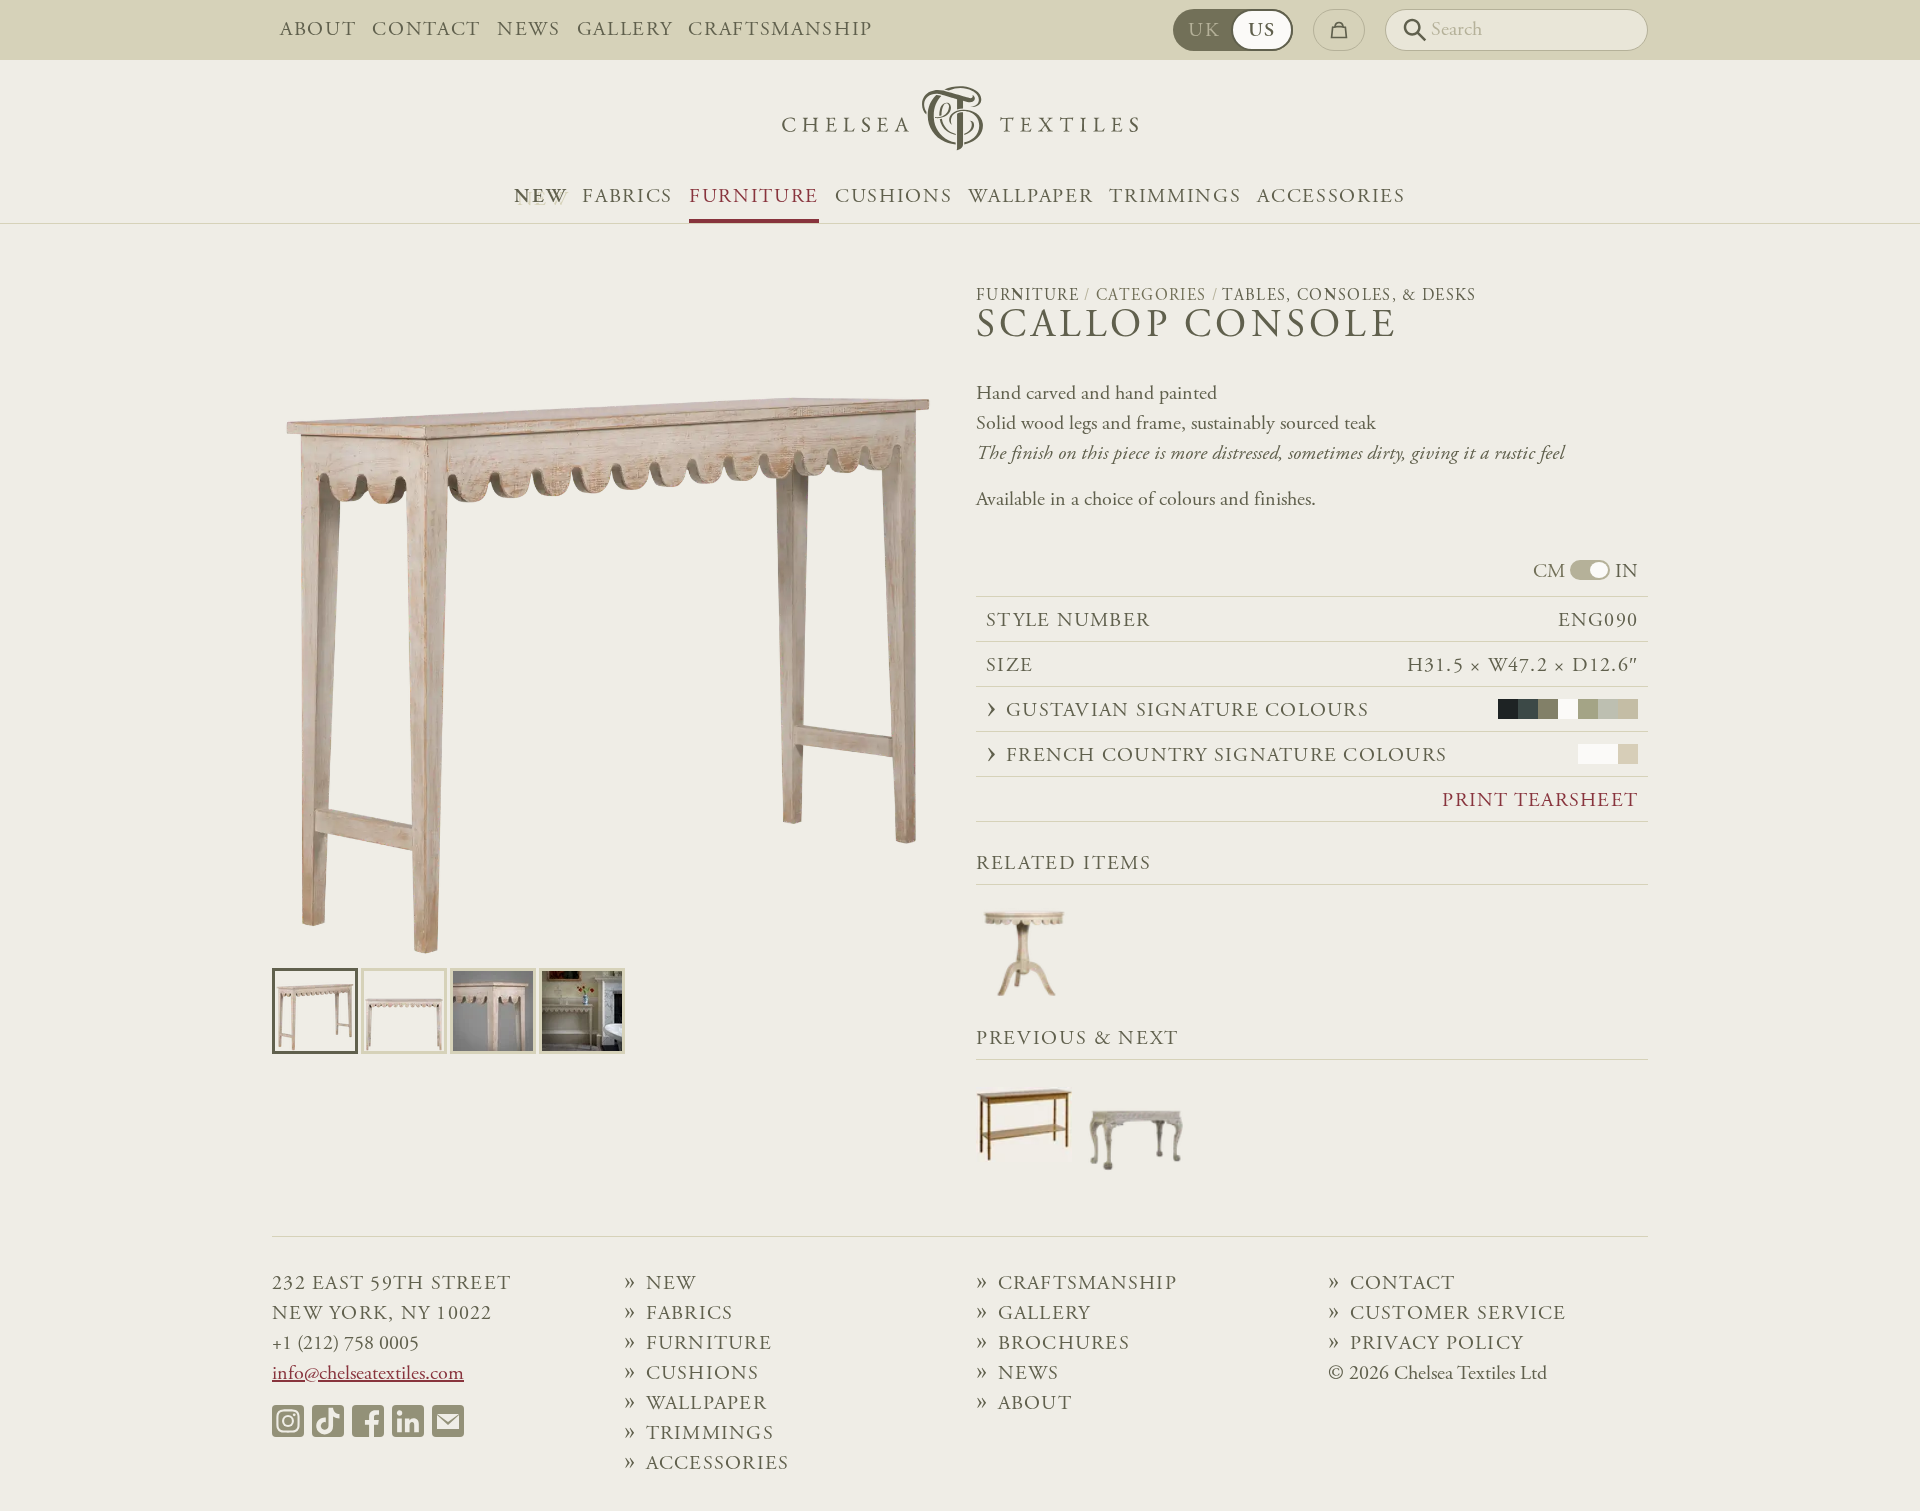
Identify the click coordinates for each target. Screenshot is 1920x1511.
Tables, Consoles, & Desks (1349, 296)
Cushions (893, 197)
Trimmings (1175, 197)
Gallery (625, 30)
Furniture (754, 197)
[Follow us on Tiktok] (328, 1421)
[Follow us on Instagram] (288, 1421)
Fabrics (627, 197)
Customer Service (1458, 1314)
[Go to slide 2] (493, 1011)
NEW (540, 197)
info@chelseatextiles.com (368, 1374)
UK (1204, 31)
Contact (426, 30)
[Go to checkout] (1339, 30)
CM (1549, 572)
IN (1626, 572)
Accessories (1331, 197)
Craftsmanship (780, 30)
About (318, 30)
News (529, 30)
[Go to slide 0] (315, 1011)
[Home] (960, 123)
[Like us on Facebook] (368, 1421)
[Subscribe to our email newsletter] (448, 1421)
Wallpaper (1030, 197)
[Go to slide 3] (582, 1011)
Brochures (1064, 1344)
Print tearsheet (1540, 801)
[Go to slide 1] (404, 1011)
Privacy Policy (1437, 1344)
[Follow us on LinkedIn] (408, 1421)
